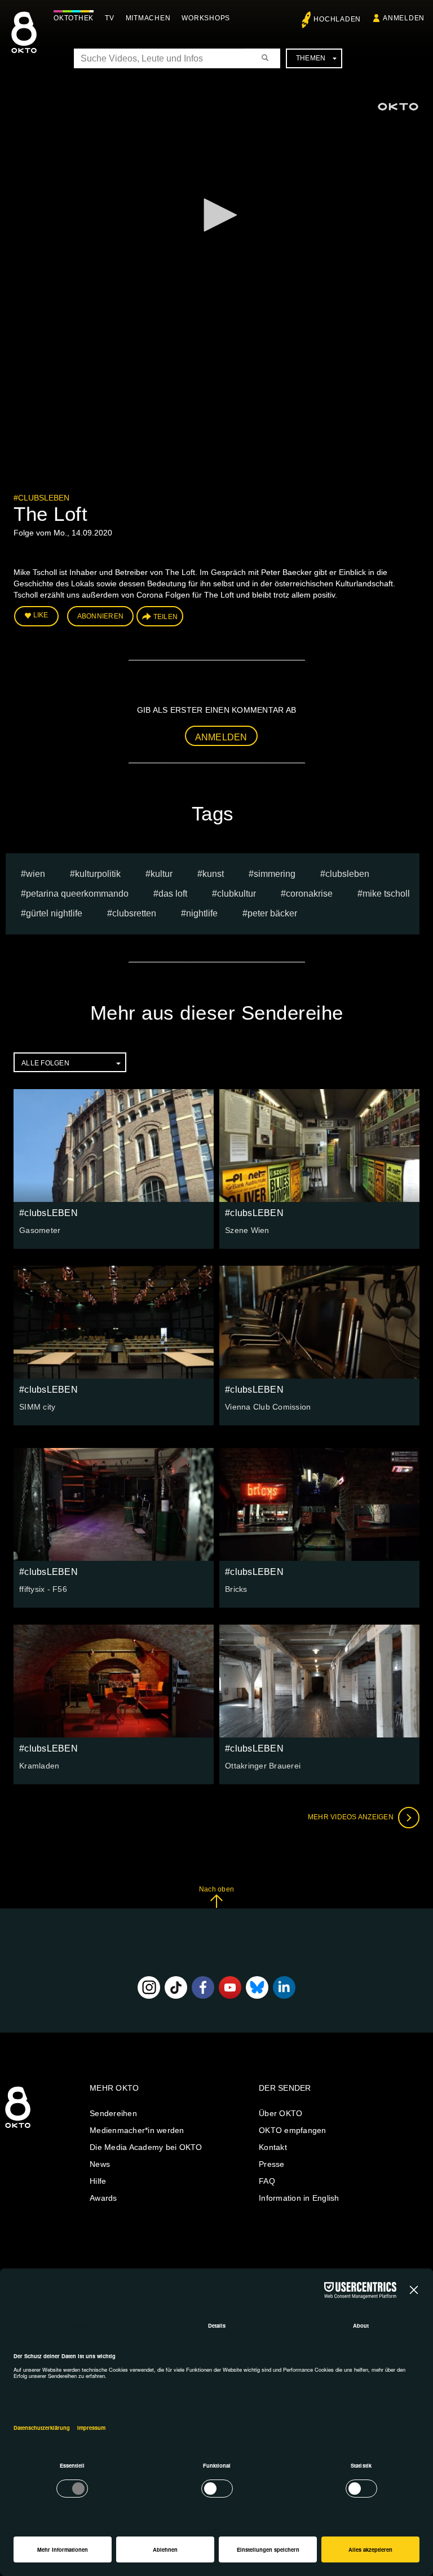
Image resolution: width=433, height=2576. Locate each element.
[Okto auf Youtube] (230, 1987)
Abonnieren (101, 616)
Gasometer (40, 1230)
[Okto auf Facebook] (203, 1987)
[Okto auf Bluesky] (257, 1987)
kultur (162, 874)
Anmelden (221, 737)
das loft (173, 894)
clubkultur (237, 894)
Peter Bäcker (272, 913)
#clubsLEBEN (41, 498)
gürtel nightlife (54, 913)
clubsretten (134, 913)
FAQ (267, 2181)
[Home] (18, 2129)
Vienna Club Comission (268, 1407)
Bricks (236, 1589)
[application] (216, 216)
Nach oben (216, 1889)
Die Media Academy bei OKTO (146, 2147)
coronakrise (309, 894)
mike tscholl (386, 894)
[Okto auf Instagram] (149, 1987)
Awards (103, 2198)
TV (110, 18)
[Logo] (398, 107)
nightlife (202, 913)
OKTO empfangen (293, 2130)
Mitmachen (148, 18)
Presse (272, 2164)
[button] (216, 215)
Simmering (275, 874)
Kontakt (273, 2147)
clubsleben (347, 874)
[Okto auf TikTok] (176, 1987)
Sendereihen (113, 2113)
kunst (213, 874)
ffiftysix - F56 (43, 1589)
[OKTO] (24, 42)
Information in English (299, 2198)
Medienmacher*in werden (137, 2130)
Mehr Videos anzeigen (352, 1817)
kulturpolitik (98, 874)
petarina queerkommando (77, 894)
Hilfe (98, 2181)
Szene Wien (247, 1230)
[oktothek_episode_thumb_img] (114, 1146)
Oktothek (74, 18)
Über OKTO (280, 2113)
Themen (311, 58)
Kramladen (39, 1766)
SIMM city (37, 1407)
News (100, 2164)
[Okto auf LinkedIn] (284, 1987)
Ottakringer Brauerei (263, 1766)
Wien (36, 874)
